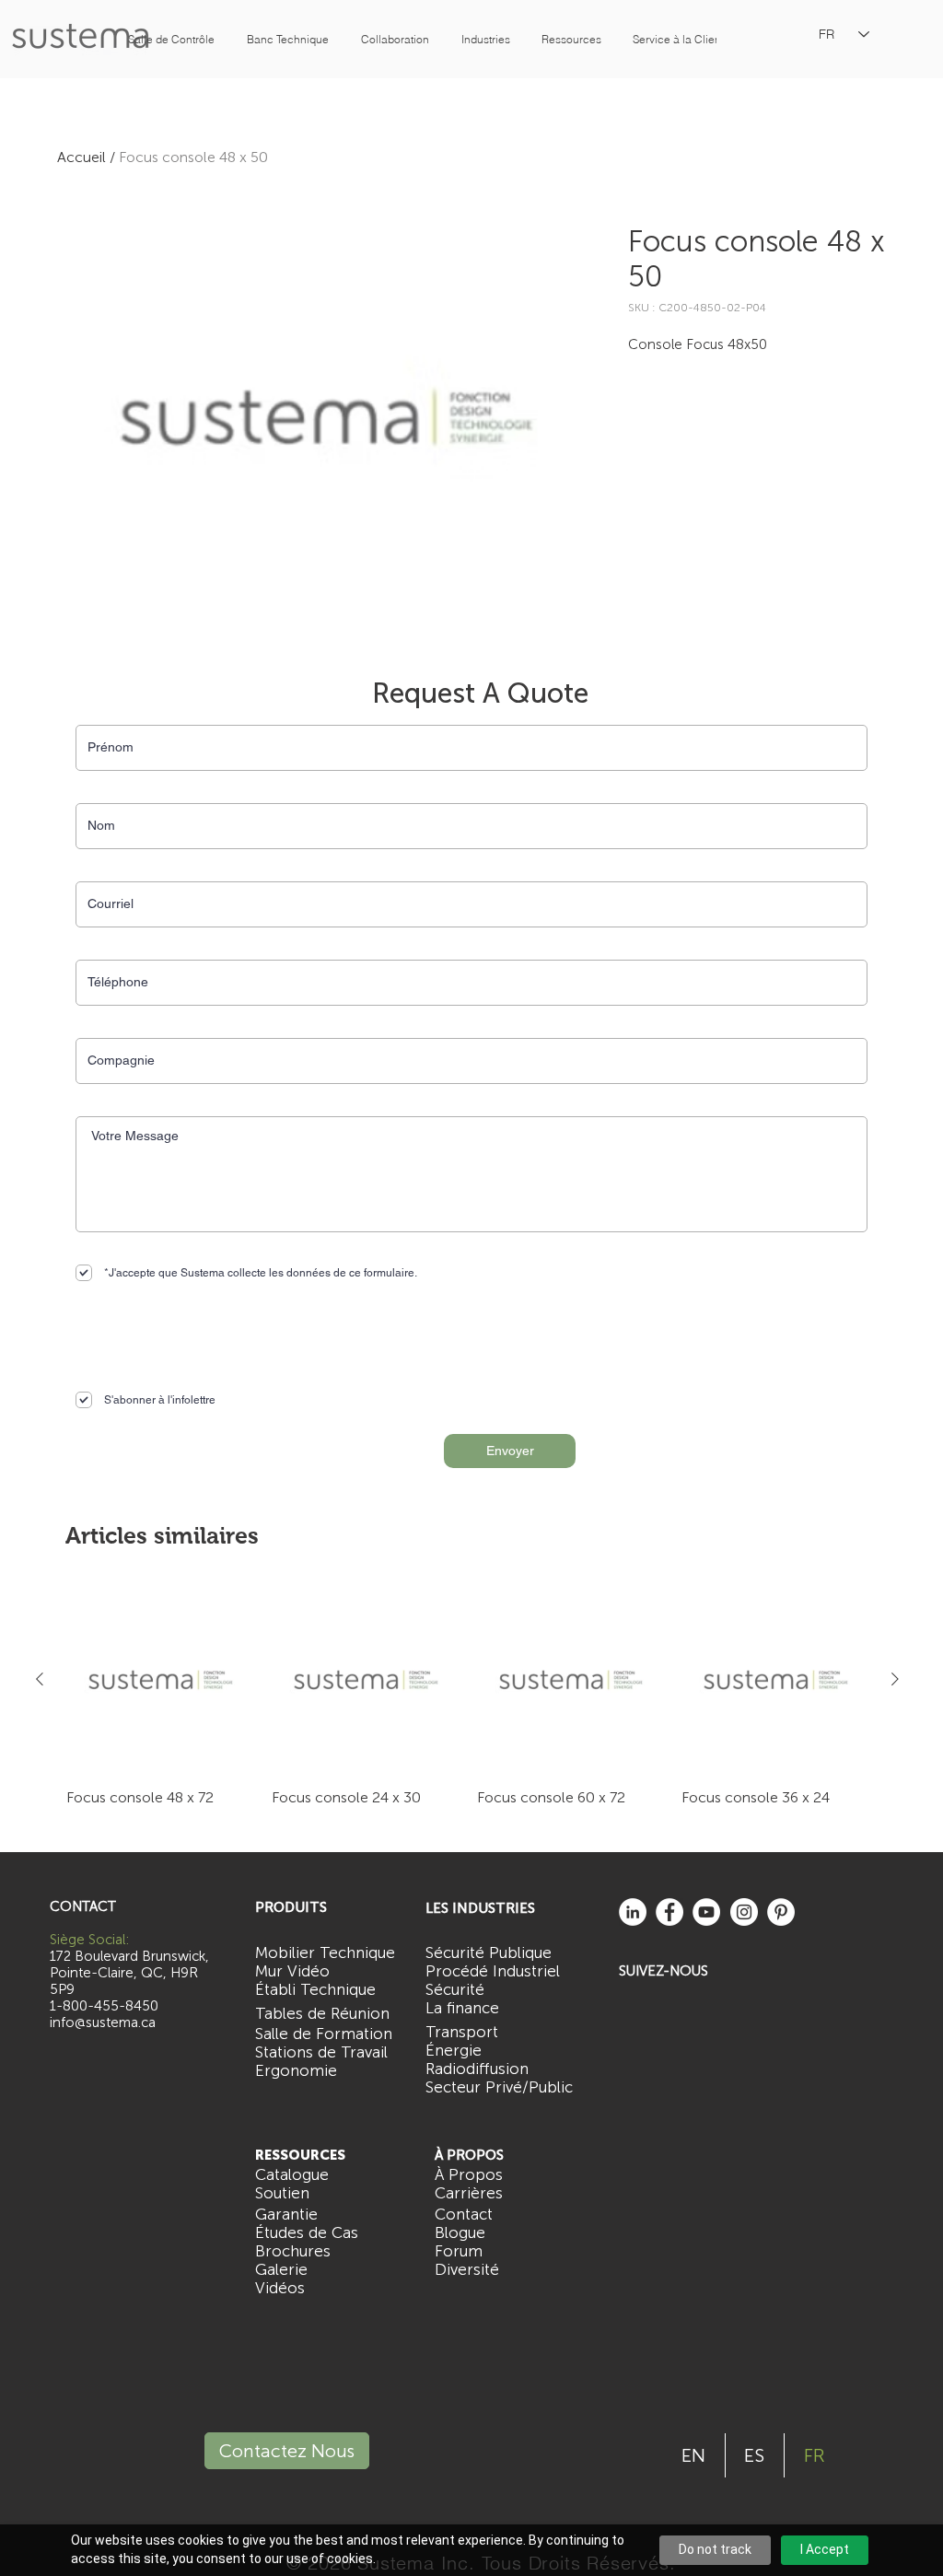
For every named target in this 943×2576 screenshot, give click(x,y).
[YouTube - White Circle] (706, 1912)
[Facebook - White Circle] (669, 1912)
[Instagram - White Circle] (744, 1912)
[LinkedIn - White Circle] (633, 1912)
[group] (467, 1697)
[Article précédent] (40, 1679)
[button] (171, 39)
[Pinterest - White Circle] (781, 1912)
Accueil (81, 157)
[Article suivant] (895, 1679)
